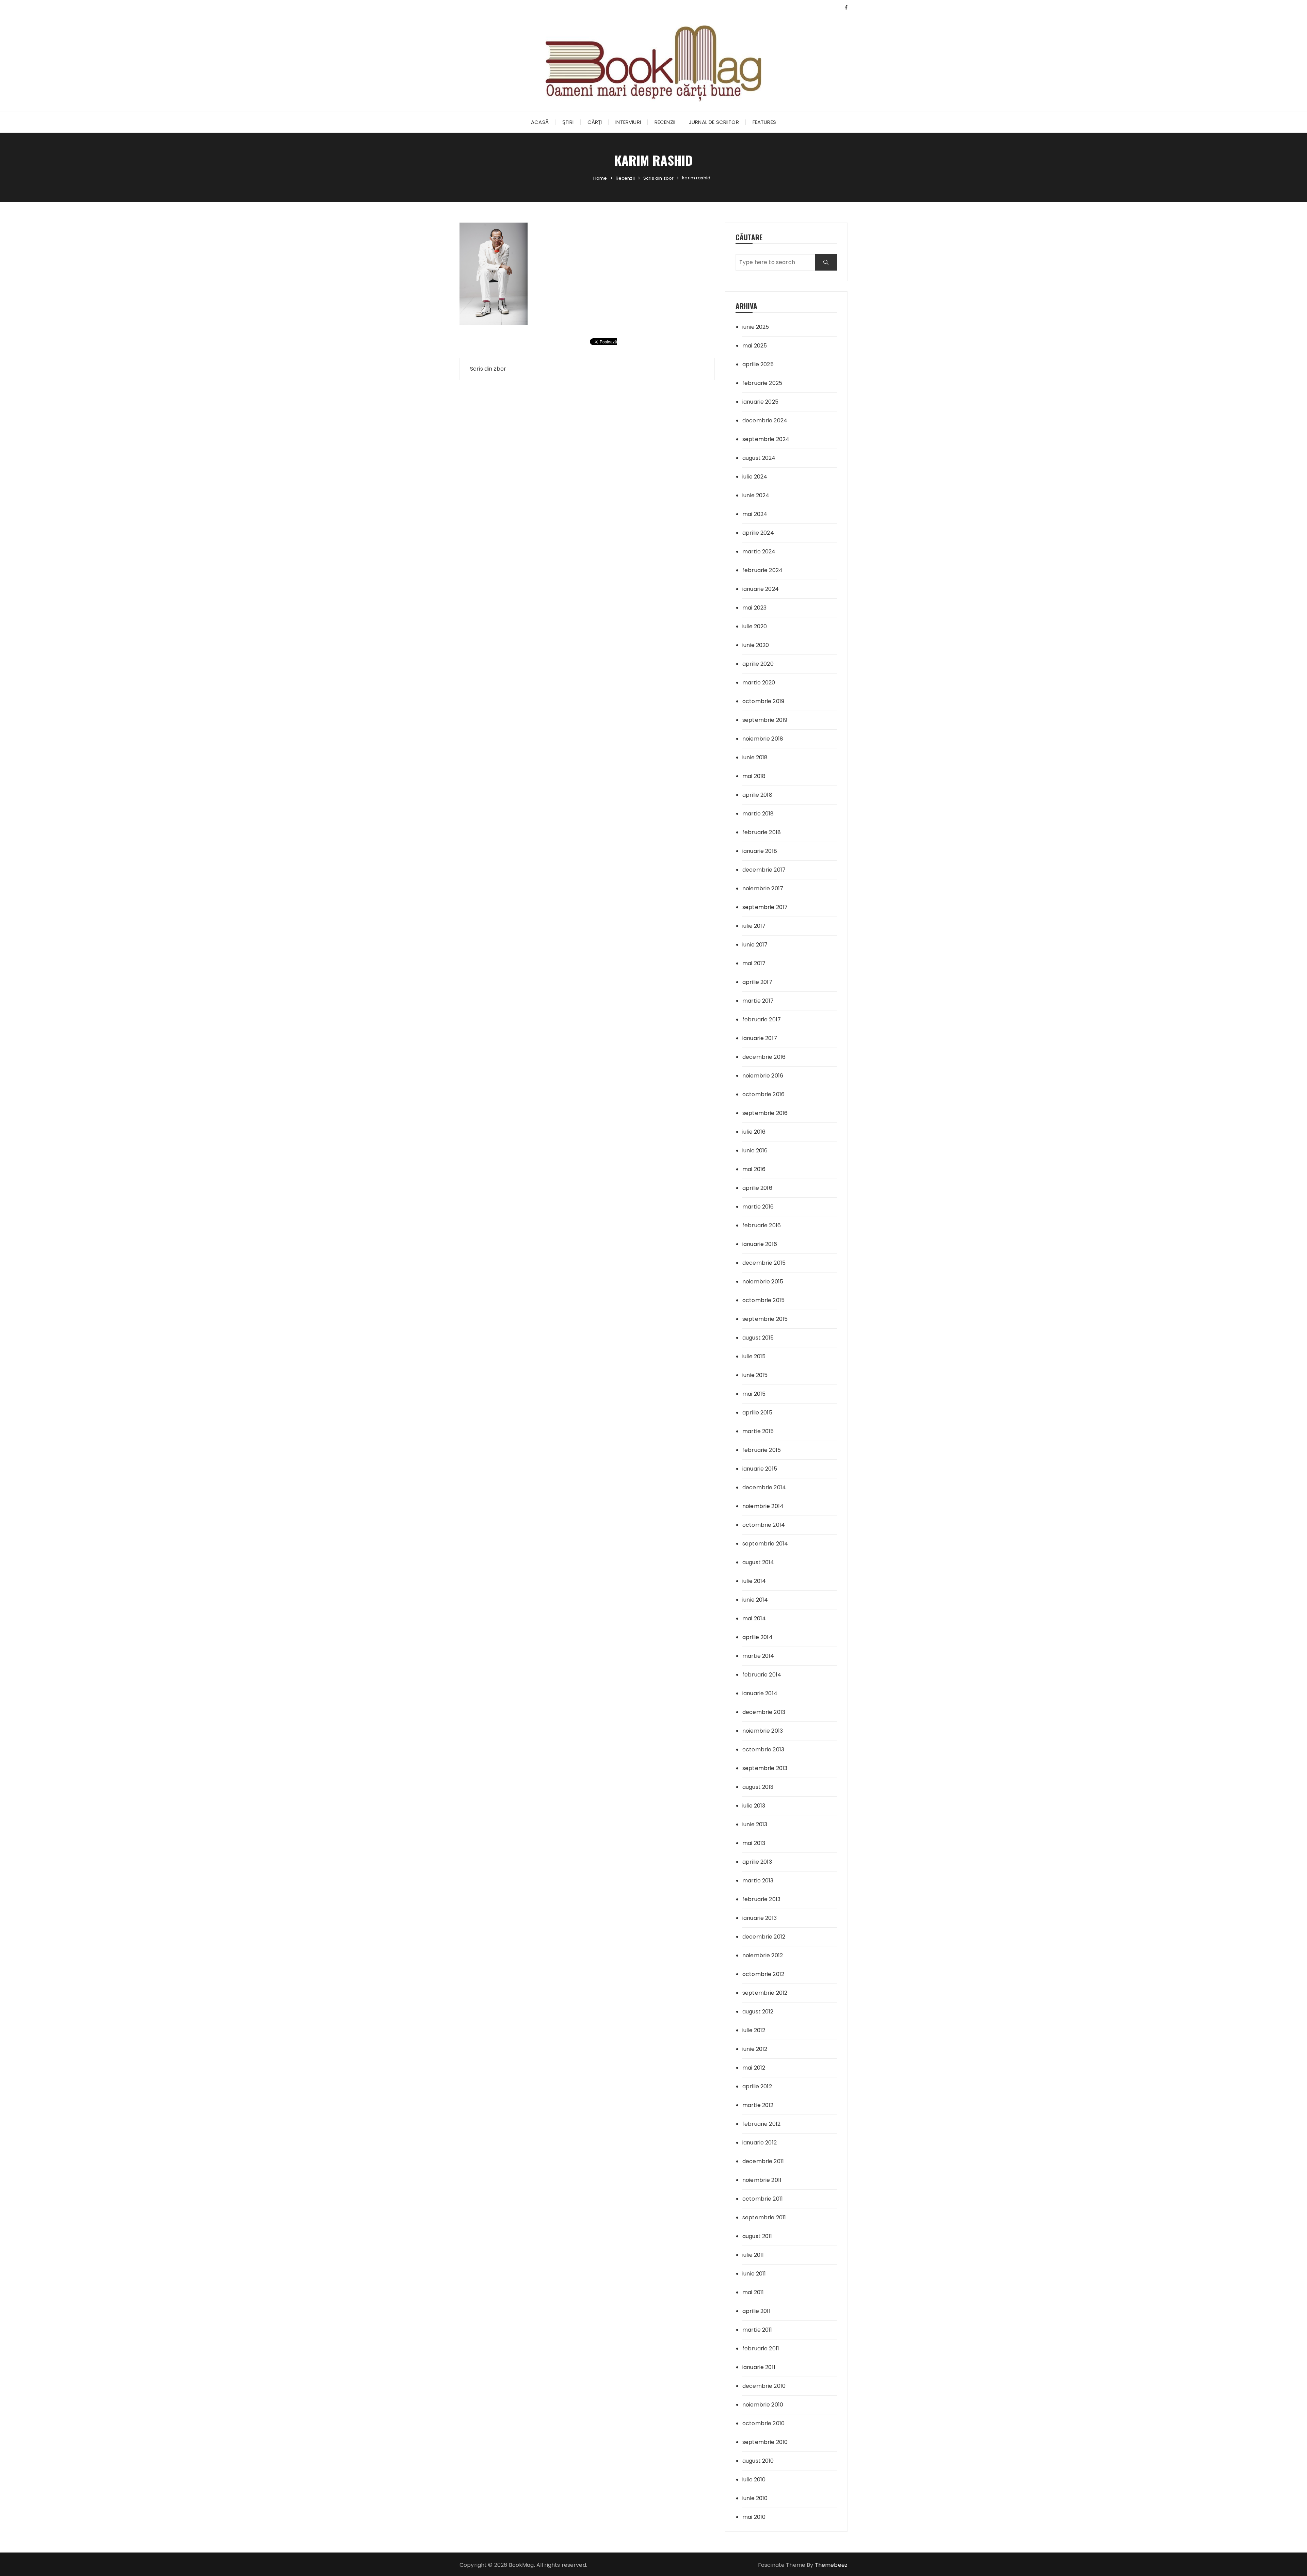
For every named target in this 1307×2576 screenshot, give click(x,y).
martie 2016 (758, 1207)
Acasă (540, 122)
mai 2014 (754, 1618)
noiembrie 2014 (763, 1506)
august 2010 (758, 2461)
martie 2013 (758, 1881)
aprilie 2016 (757, 1188)
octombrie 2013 (763, 1749)
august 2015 (758, 1338)
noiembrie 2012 (763, 1955)
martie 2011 (757, 2330)
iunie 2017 (755, 945)
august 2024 (759, 458)
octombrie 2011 (763, 2199)
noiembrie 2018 (763, 739)
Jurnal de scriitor (714, 122)
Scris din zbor (488, 369)
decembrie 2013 (764, 1712)
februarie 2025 (762, 383)
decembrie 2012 (764, 1937)
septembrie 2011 (764, 2217)
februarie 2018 (762, 832)
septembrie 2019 (765, 720)
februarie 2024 (762, 570)
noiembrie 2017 (763, 888)
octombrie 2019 (763, 701)
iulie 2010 (754, 2480)
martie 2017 (758, 1001)
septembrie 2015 (765, 1319)
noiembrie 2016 (763, 1076)
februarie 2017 (762, 1019)
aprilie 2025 (758, 364)
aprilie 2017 (757, 982)
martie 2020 (759, 683)
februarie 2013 (761, 1899)
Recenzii (665, 122)
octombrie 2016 (763, 1094)
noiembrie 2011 (762, 2180)
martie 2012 (758, 2105)
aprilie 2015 (757, 1413)
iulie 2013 (754, 1806)
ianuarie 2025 (760, 402)
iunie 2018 (755, 757)
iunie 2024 (756, 495)
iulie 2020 (755, 626)
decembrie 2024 (765, 420)
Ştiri (568, 122)
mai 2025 (755, 346)
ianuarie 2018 (760, 851)
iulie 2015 (754, 1356)
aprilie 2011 (756, 2311)
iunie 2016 (755, 1151)
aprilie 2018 (757, 795)
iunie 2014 (755, 1600)
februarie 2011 (761, 2348)
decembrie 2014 (764, 1487)
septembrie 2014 (765, 1544)
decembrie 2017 (764, 870)
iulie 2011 (753, 2255)
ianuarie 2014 (760, 1693)
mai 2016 (754, 1169)
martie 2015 (758, 1431)
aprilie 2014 (757, 1637)
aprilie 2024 (758, 533)
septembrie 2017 (765, 907)
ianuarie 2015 (760, 1469)
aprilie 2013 (757, 1862)
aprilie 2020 (758, 664)
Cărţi (595, 122)
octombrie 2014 (764, 1525)
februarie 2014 (762, 1675)
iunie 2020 (756, 645)
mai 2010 (754, 2517)
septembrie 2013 (765, 1768)
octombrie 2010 (763, 2423)
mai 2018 (754, 776)
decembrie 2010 (764, 2386)
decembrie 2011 (763, 2161)
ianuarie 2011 (759, 2367)
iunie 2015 (755, 1375)
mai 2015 (754, 1394)
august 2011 (757, 2236)
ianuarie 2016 (760, 1244)
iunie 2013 (755, 1824)
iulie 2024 (755, 477)
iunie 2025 (756, 327)
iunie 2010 (755, 2498)
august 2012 (758, 2012)
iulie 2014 (754, 1581)
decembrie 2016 (764, 1057)
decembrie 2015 (764, 1263)
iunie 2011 (754, 2274)
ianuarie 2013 (760, 1918)
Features (764, 122)
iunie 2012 (755, 2049)
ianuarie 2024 (761, 589)
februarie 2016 (762, 1225)
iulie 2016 (754, 1132)
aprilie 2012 (757, 2086)
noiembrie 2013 (763, 1731)
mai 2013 (754, 1843)
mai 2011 (753, 2292)
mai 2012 (754, 2068)
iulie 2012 (754, 2030)
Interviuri (628, 122)
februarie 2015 (762, 1450)
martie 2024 (759, 552)
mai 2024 (755, 514)
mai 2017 (754, 963)
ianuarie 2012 (760, 2143)
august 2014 (758, 1562)
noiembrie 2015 (763, 1282)
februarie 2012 (761, 2124)
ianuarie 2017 (760, 1038)
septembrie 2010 (765, 2442)
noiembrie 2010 (763, 2405)
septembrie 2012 (765, 1993)
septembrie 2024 (766, 439)
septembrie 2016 (765, 1113)
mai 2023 (754, 608)
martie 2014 (758, 1656)
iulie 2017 (754, 926)
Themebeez (831, 2565)
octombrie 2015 (763, 1300)
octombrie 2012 (763, 1974)
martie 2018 (758, 814)
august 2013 (758, 1787)
